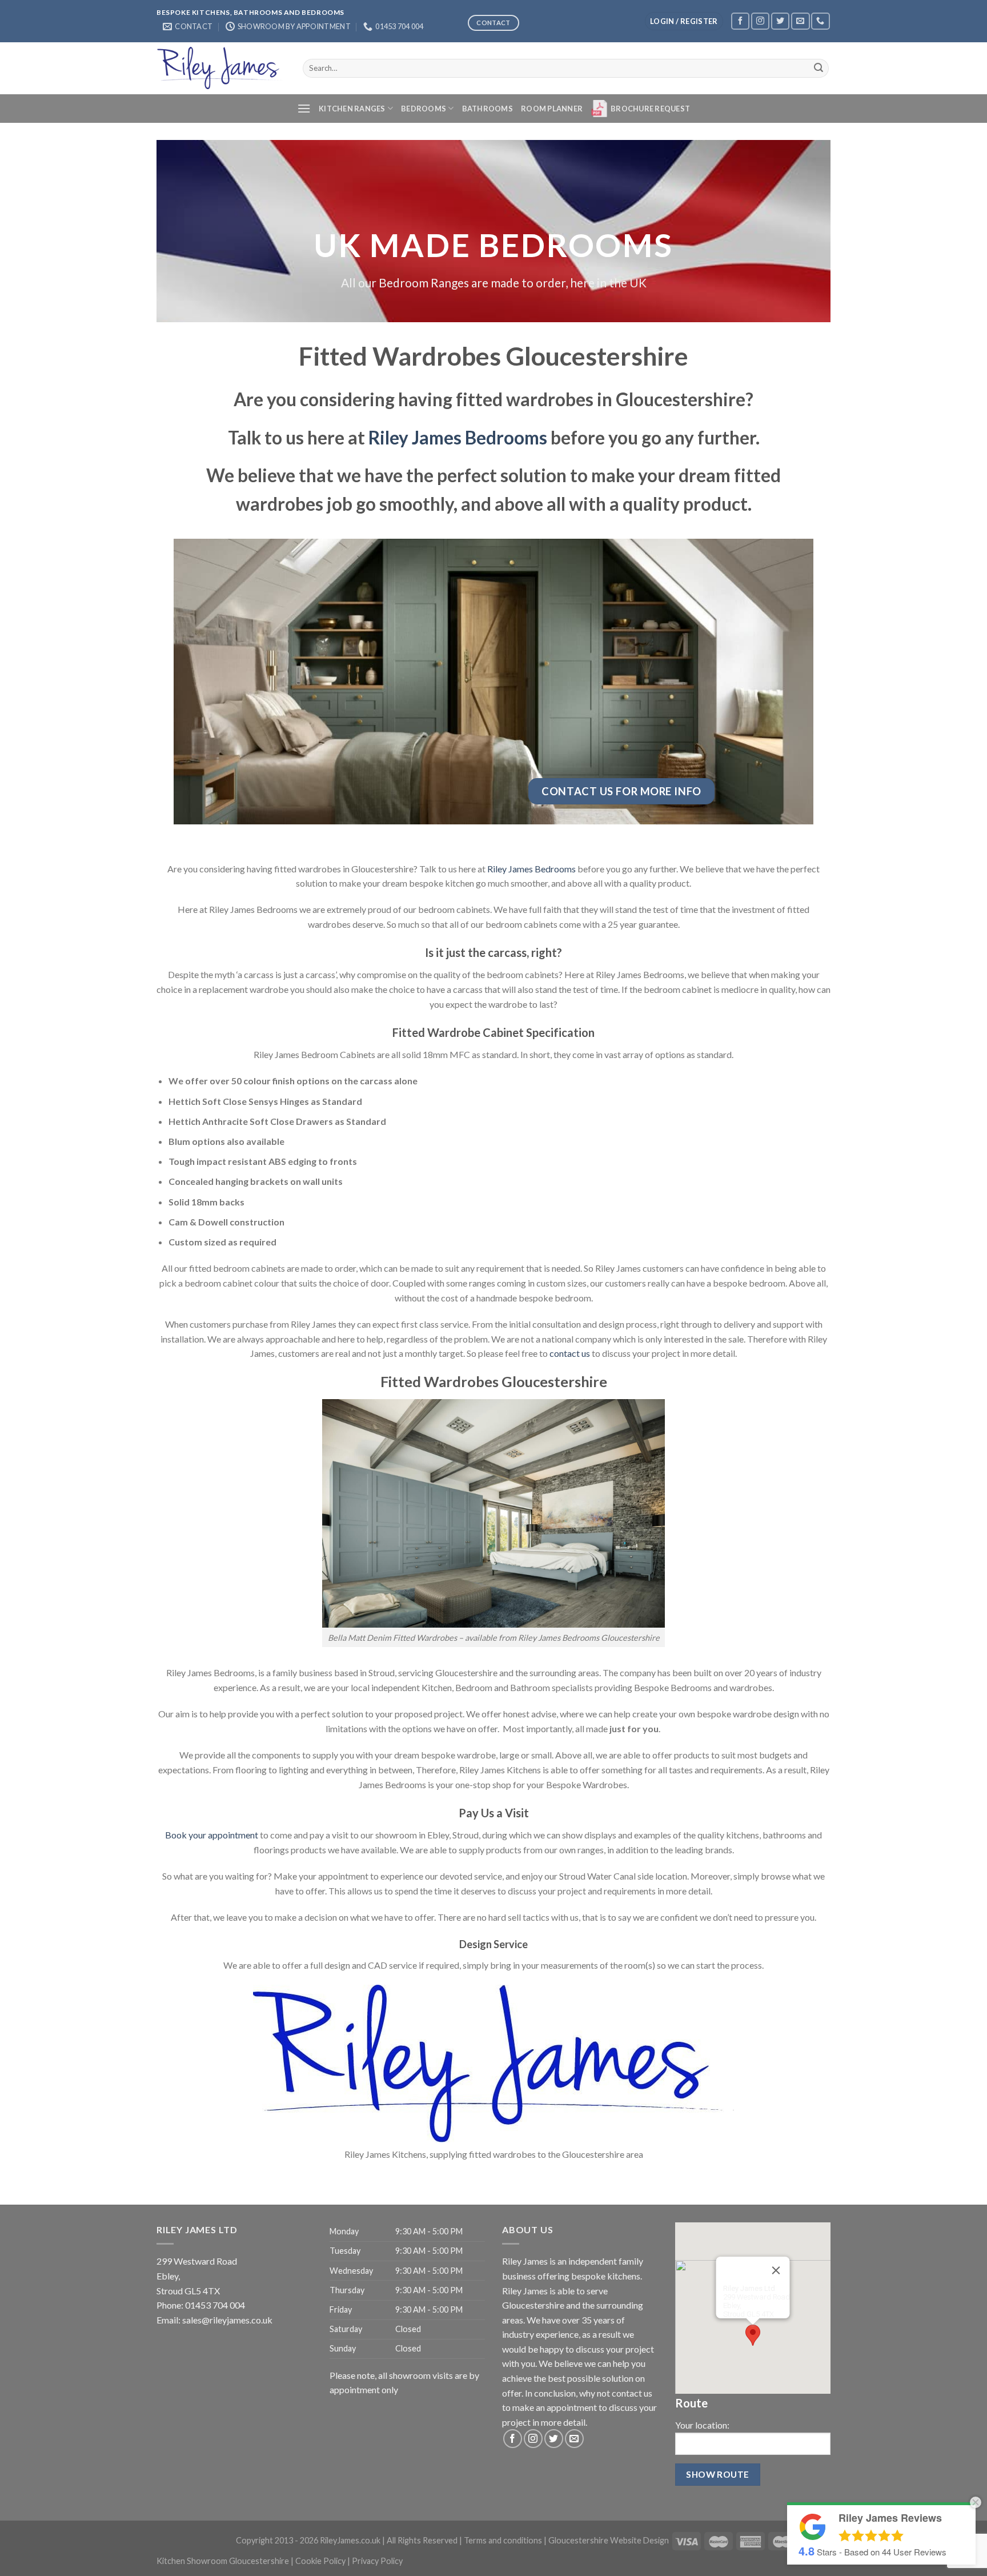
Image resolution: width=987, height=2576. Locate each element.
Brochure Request (650, 109)
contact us (570, 1353)
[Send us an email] (800, 21)
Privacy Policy (377, 2561)
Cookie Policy (320, 2561)
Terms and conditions (503, 2540)
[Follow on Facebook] (740, 21)
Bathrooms (488, 109)
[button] (753, 2335)
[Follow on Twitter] (780, 21)
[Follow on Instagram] (760, 21)
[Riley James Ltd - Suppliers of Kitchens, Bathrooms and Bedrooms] (221, 68)
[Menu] (304, 108)
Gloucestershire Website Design (609, 2540)
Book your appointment (212, 1835)
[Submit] (819, 68)
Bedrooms (424, 109)
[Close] (776, 2270)
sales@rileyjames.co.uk (227, 2320)
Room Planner (552, 109)
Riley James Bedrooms (458, 438)
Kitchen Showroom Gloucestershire (223, 2561)
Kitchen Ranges (352, 109)
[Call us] (820, 21)
